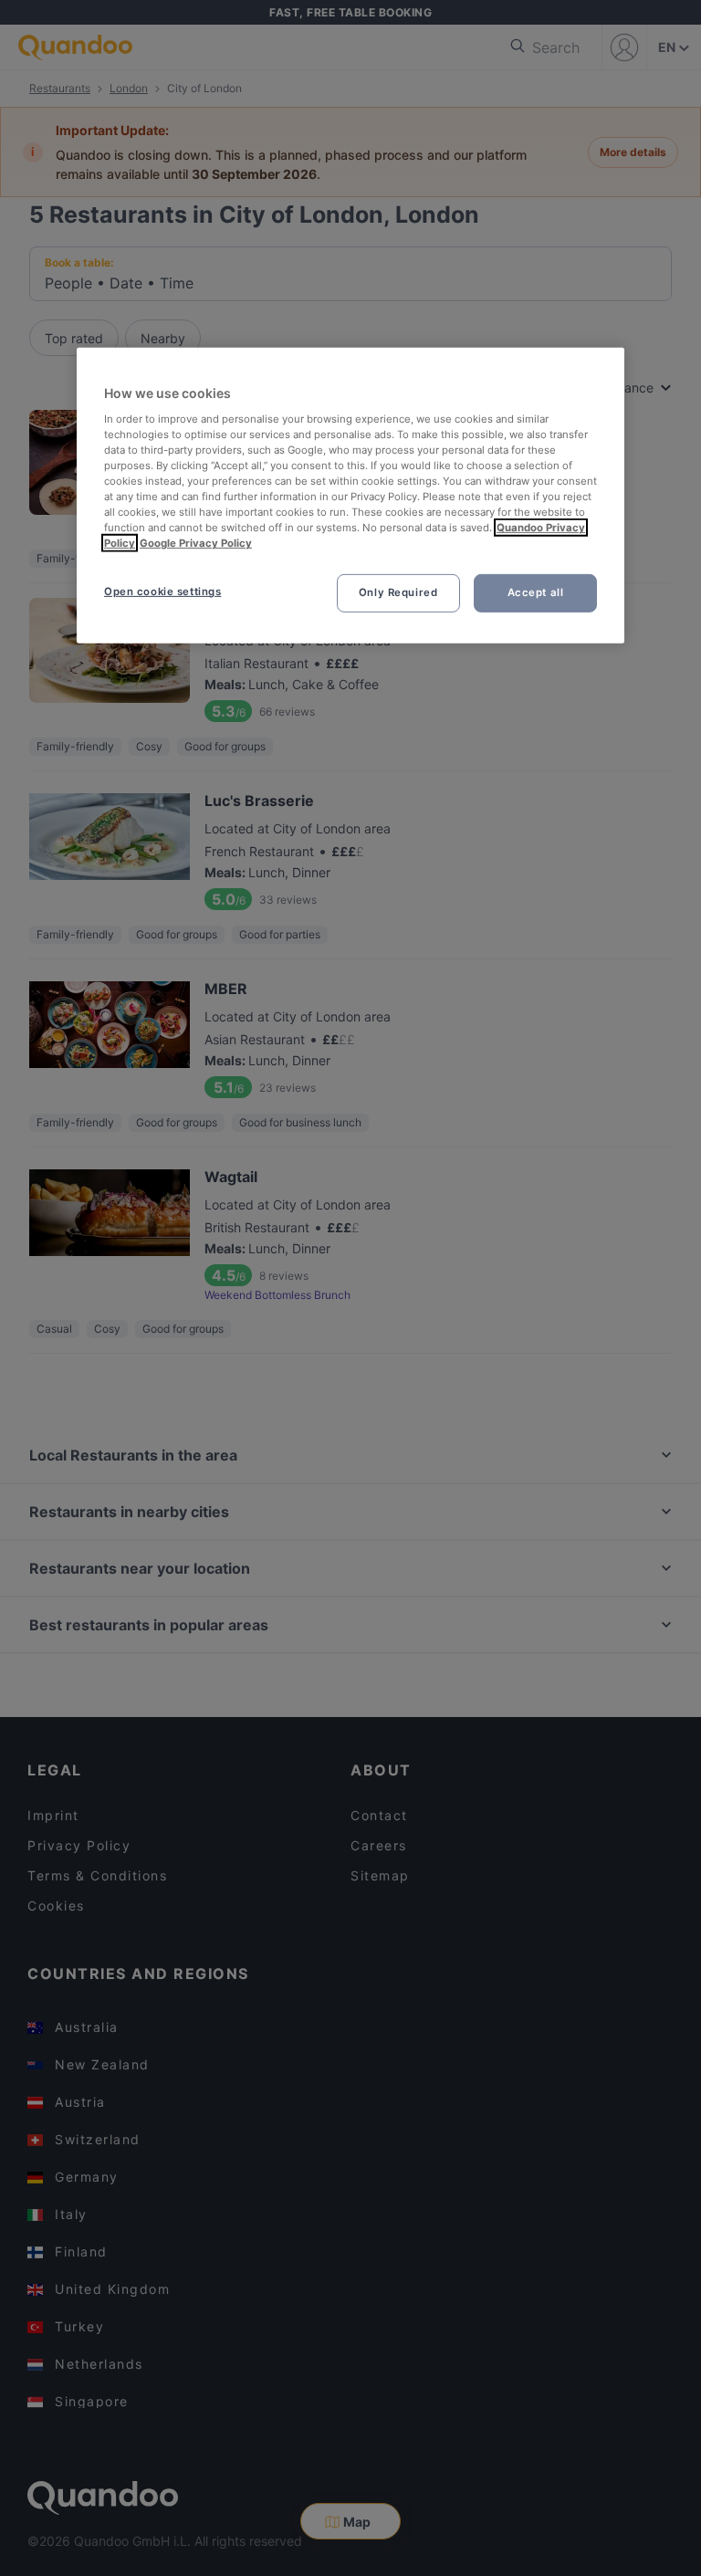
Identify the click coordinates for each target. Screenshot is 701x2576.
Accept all (536, 592)
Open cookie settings (162, 592)
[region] (350, 496)
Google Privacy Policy (196, 543)
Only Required (398, 592)
